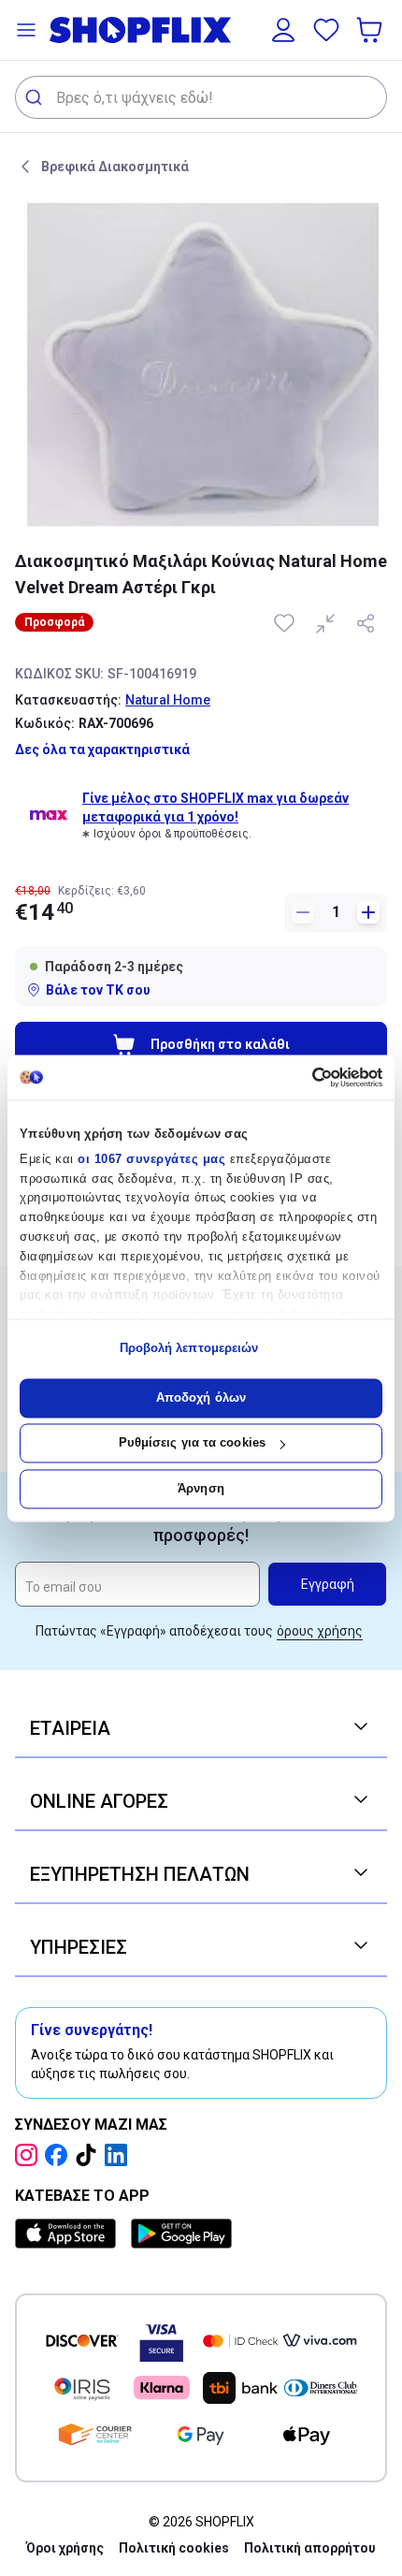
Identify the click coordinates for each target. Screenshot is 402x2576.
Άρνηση (201, 1488)
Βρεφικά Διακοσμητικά (115, 167)
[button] (26, 30)
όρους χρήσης (320, 1631)
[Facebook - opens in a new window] (60, 2155)
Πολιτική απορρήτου (310, 2548)
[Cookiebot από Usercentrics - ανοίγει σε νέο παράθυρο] (301, 1077)
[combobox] (201, 97)
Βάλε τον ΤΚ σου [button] (98, 990)
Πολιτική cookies (174, 2548)
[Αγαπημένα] (326, 30)
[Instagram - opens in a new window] (30, 2155)
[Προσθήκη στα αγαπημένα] (286, 623)
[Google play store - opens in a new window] (181, 2234)
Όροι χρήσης (65, 2548)
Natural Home (168, 700)
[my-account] (283, 30)
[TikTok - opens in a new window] (90, 2155)
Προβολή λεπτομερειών (189, 1349)
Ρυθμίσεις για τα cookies (192, 1443)
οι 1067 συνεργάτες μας (151, 1159)
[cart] (371, 30)
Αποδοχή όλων (201, 1397)
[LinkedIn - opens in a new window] (120, 2155)
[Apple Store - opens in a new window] (69, 2234)
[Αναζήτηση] (36, 97)
